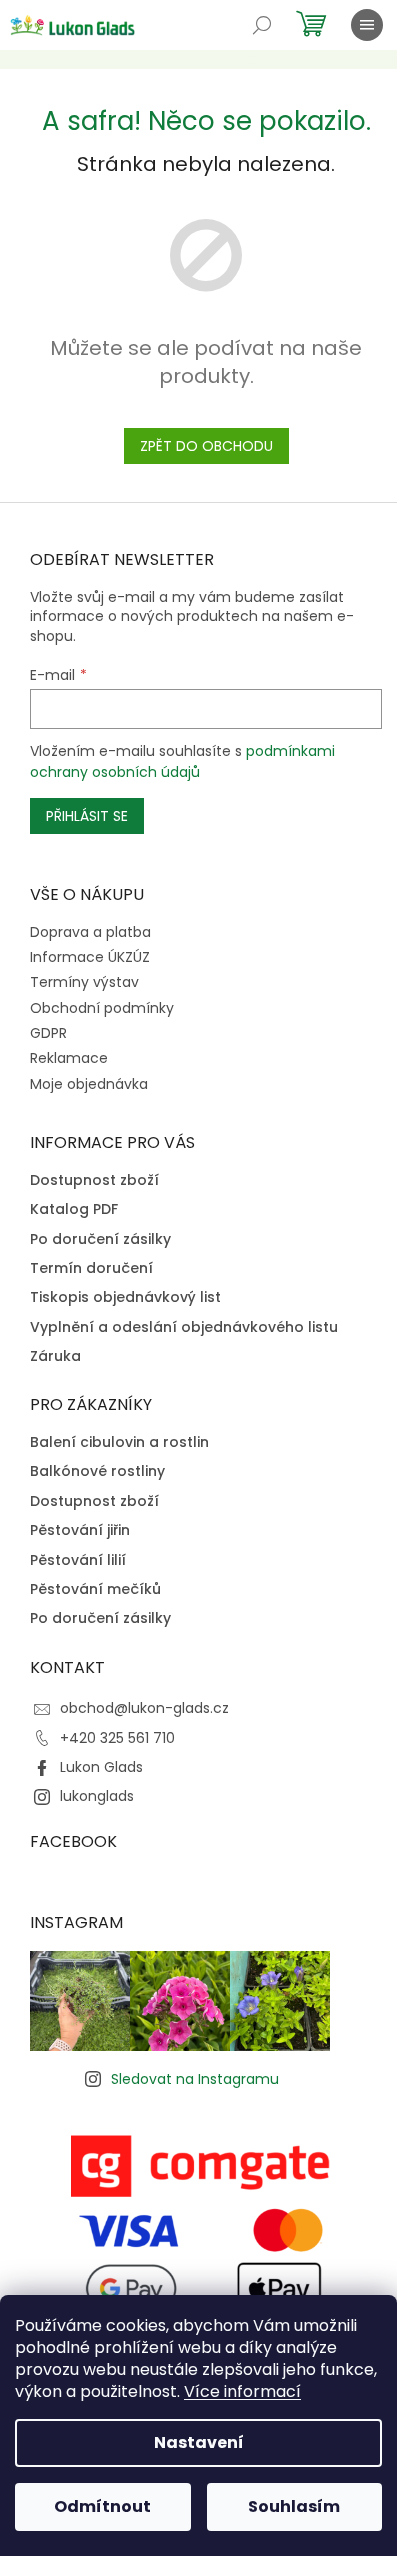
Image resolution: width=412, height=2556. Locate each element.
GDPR (48, 1033)
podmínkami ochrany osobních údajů (182, 761)
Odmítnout (102, 2506)
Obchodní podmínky (102, 1008)
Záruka (55, 1356)
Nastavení (199, 2442)
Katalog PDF (74, 1209)
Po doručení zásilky (100, 1239)
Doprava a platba (90, 932)
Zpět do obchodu (206, 446)
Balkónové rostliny (97, 1471)
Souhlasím (294, 2506)
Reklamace (69, 1058)
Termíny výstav (84, 982)
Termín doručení (91, 1268)
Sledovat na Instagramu (195, 2079)
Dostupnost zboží (94, 1180)
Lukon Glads (101, 1767)
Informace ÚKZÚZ (90, 957)
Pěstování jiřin (80, 1530)
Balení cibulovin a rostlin (119, 1442)
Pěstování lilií (78, 1560)
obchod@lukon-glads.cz (144, 1708)
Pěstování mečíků (95, 1589)
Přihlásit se (87, 816)
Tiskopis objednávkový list (125, 1297)
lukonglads (97, 1796)
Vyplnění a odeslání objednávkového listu (184, 1327)
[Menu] (367, 25)
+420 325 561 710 (117, 1738)
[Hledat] (262, 25)
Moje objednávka (89, 1084)
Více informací (242, 2391)
